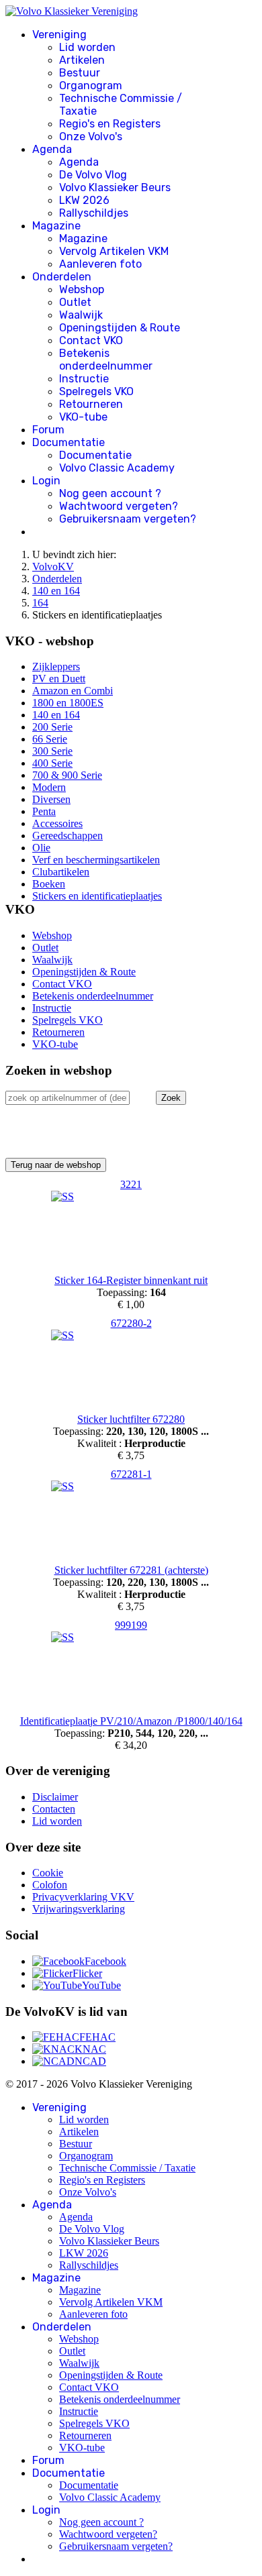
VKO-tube (83, 417)
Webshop (82, 289)
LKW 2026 (84, 200)
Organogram (91, 86)
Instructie (84, 379)
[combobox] (68, 1098)
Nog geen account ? (110, 493)
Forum (48, 430)
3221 (131, 1184)
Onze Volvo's (91, 137)
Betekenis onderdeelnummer (106, 360)
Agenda (52, 149)
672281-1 (131, 1474)
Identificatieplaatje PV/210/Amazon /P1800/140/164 (131, 1721)
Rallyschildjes (94, 213)
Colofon (50, 1885)
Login (46, 481)
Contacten (54, 1809)
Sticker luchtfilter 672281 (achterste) (131, 1570)
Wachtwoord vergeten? (119, 506)
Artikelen (82, 60)
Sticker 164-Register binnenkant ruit (131, 1280)
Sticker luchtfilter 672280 (131, 1419)
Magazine (56, 226)
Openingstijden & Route (120, 328)
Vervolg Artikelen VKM (114, 251)
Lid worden (87, 47)
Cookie (48, 1873)
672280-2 (131, 1323)
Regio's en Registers (110, 124)
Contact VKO (91, 340)
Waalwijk (81, 315)
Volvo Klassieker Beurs (115, 187)
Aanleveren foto (100, 264)
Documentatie (69, 442)
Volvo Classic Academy (117, 468)
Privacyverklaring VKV (83, 1897)
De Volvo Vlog (93, 175)
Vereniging (59, 35)
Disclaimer (55, 1797)
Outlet (75, 302)
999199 (131, 1625)
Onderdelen (62, 277)
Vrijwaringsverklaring (79, 1909)
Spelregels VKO (96, 391)
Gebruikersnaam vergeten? (128, 519)
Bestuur (80, 73)
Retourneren (91, 404)
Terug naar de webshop (56, 1165)
